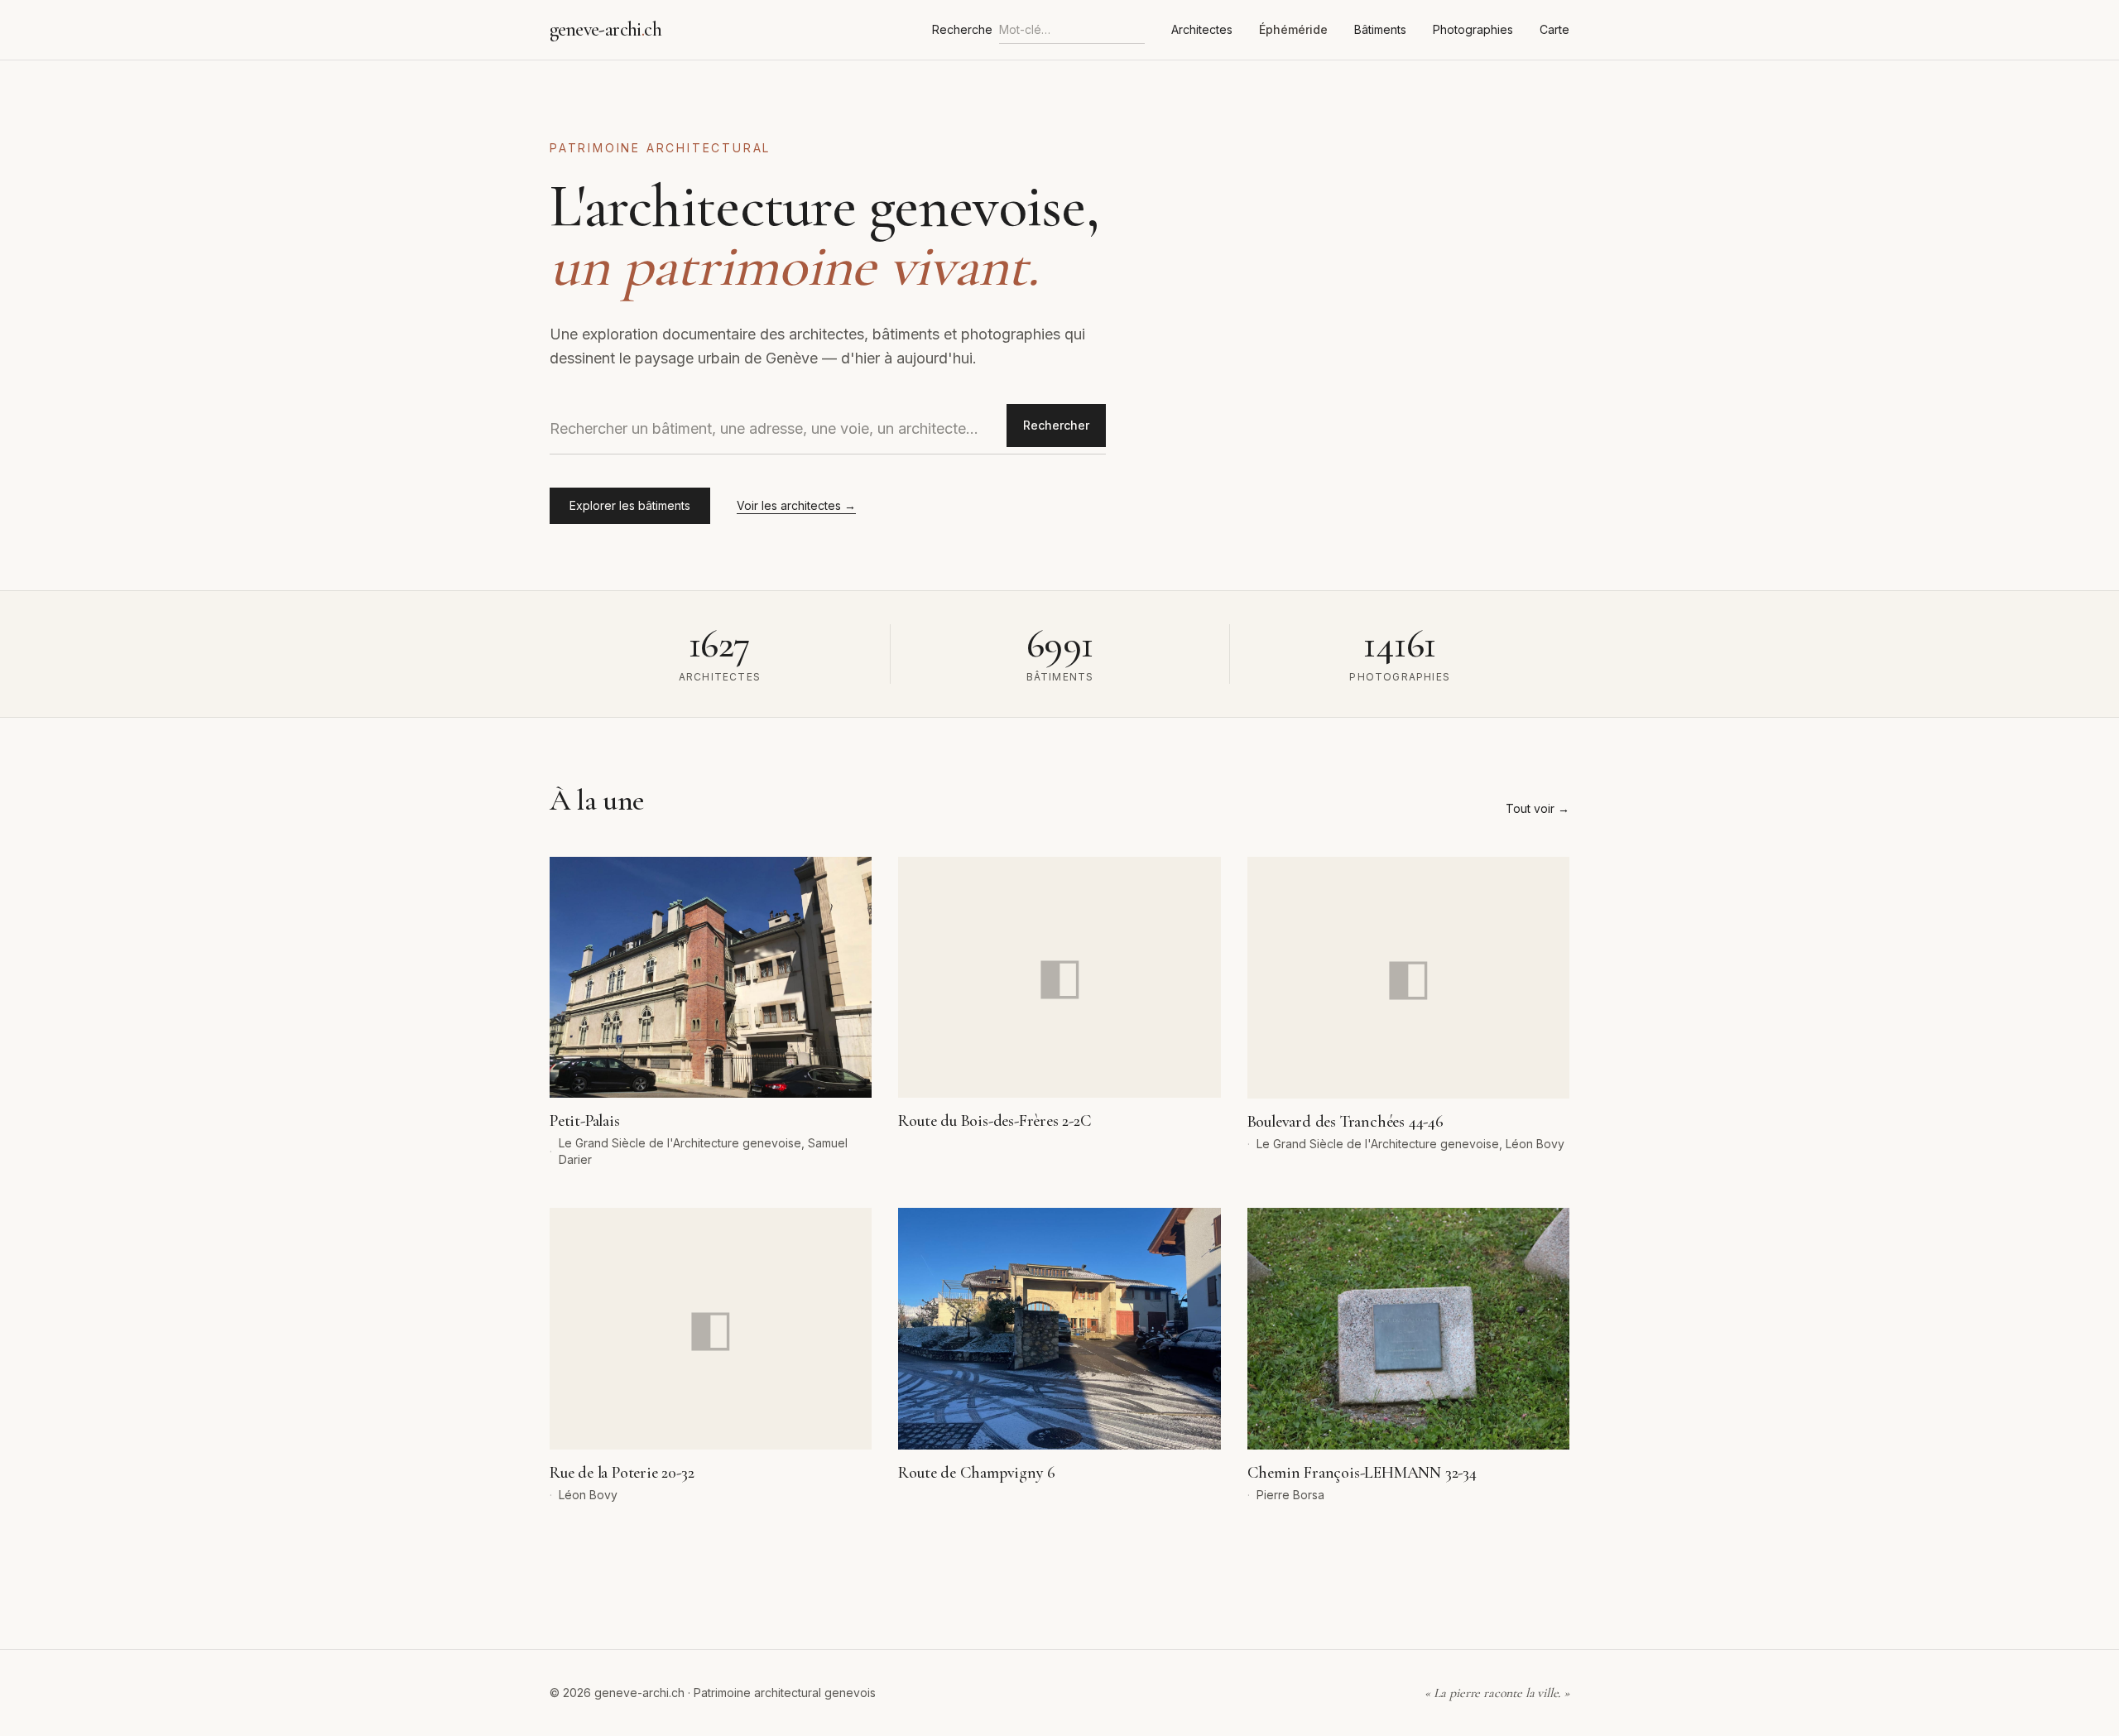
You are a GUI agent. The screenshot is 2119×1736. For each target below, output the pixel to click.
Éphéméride (1293, 29)
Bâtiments (1380, 29)
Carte (1554, 29)
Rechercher (1056, 425)
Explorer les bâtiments (630, 505)
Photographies (1473, 29)
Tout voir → (1538, 808)
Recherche (962, 29)
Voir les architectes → (796, 505)
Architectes (1202, 29)
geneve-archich (605, 29)
